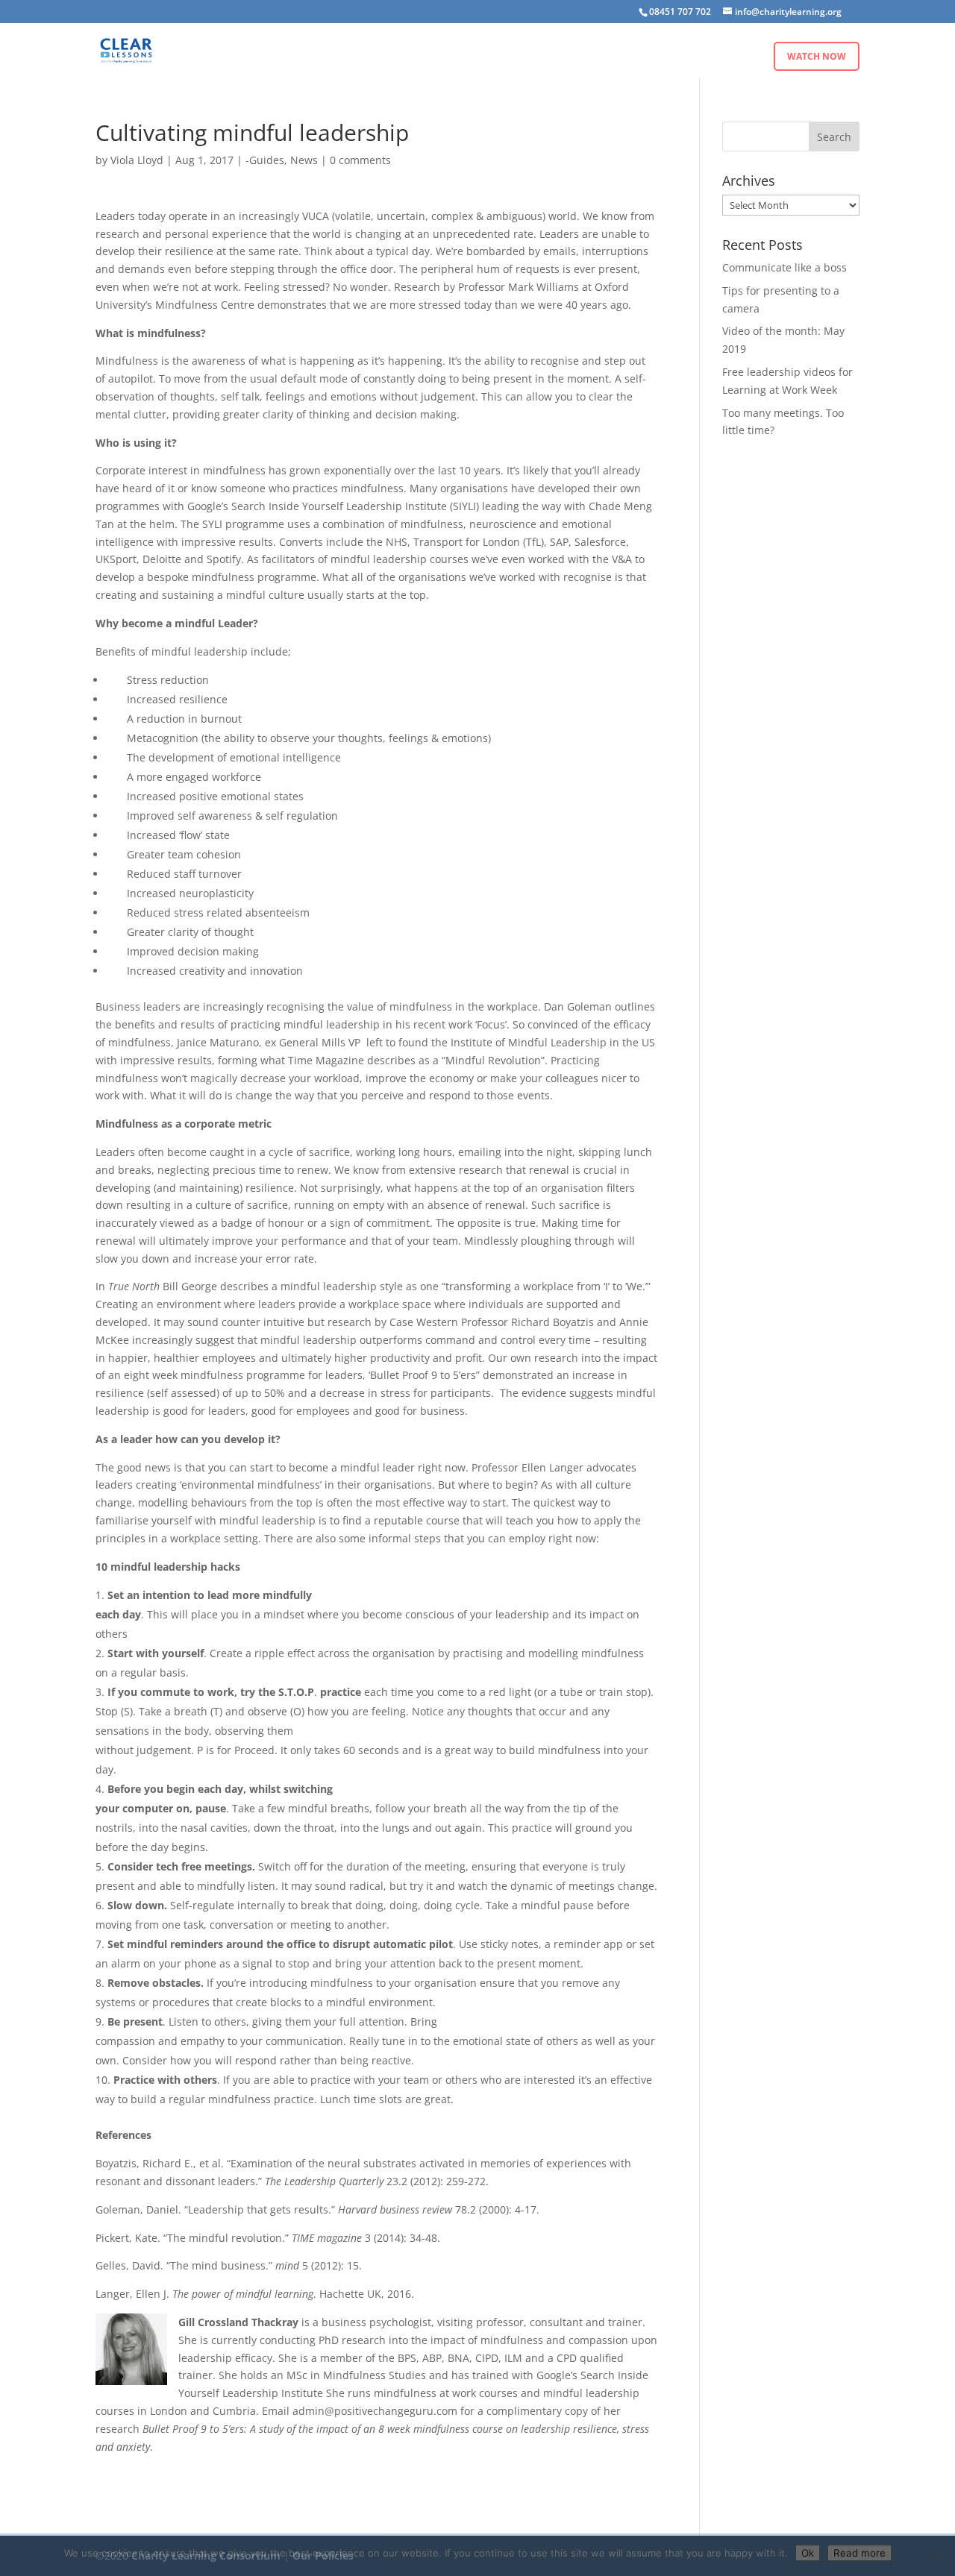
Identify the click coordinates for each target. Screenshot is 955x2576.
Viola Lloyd (137, 160)
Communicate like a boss (785, 267)
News (304, 160)
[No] (936, 2555)
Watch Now (817, 56)
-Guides (265, 160)
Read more (859, 2553)
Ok (808, 2553)
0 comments (360, 160)
